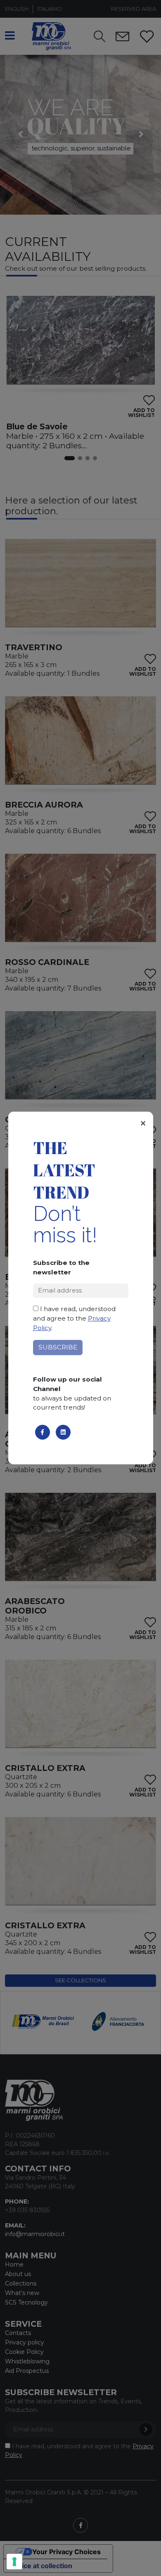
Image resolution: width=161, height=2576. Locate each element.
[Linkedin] (63, 1432)
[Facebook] (43, 1432)
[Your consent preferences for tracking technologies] (14, 2562)
